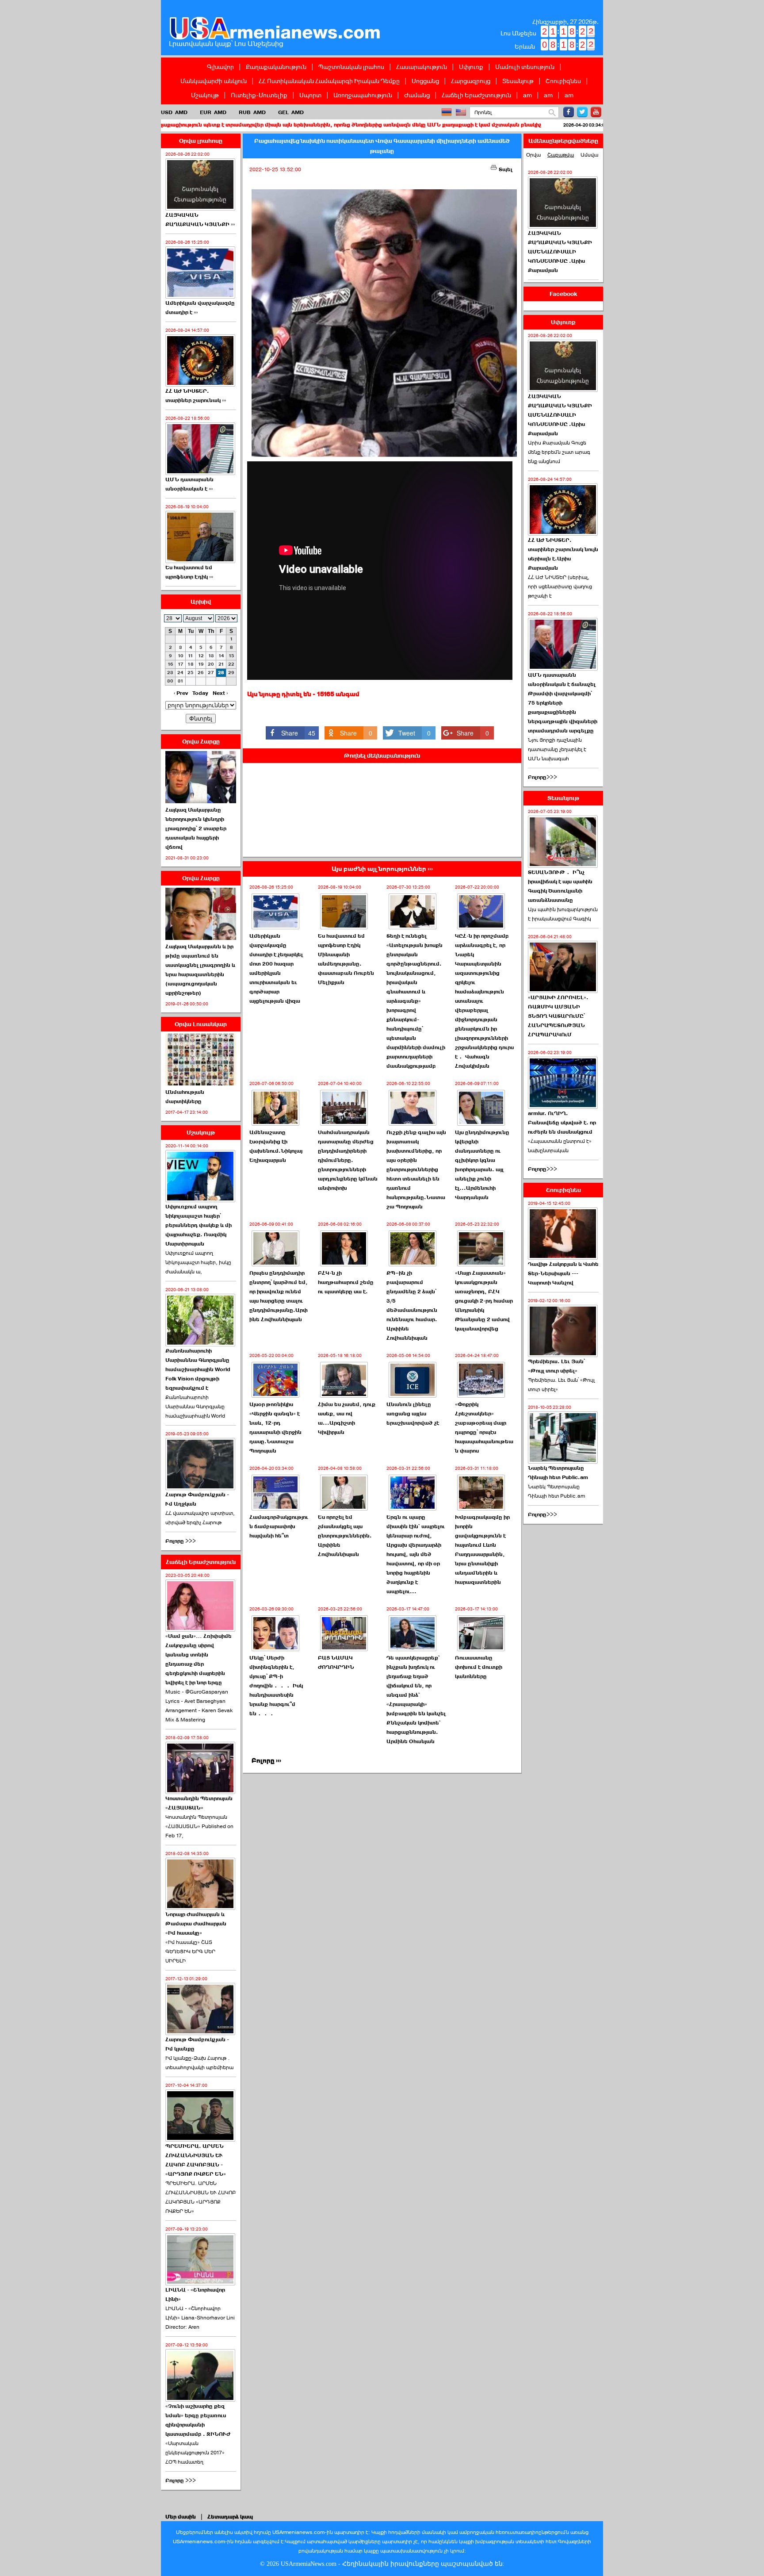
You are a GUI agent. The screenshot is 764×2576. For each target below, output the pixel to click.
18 (191, 664)
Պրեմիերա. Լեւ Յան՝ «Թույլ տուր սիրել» (556, 1366)
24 (180, 673)
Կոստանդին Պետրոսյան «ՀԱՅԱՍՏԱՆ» (199, 1803)
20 (211, 664)
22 (231, 664)
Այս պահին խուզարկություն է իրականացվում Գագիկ (563, 914)
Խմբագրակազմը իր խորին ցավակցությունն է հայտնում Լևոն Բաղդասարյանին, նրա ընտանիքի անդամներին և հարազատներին (482, 1550)
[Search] (552, 113)
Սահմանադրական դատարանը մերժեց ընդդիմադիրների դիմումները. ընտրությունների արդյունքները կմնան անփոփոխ (348, 1160)
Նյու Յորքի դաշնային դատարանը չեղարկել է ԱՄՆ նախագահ (557, 749)
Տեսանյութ (518, 81)
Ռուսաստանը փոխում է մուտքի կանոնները (479, 1667)
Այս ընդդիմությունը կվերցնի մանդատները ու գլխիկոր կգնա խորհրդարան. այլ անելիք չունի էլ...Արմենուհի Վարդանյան (482, 1165)
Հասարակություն (422, 67)
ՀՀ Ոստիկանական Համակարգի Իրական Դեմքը (329, 81)
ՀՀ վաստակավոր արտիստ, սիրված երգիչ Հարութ (200, 1518)
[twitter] (582, 112)
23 (170, 673)
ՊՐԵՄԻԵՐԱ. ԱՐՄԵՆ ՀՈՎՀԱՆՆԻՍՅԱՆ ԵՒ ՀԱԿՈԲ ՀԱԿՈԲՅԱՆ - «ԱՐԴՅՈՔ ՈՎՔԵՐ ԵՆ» (196, 2160)
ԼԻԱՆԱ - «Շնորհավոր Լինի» (195, 2294)
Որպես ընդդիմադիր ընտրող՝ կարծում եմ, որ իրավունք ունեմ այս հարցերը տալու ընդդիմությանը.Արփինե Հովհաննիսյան (279, 1296)
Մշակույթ (205, 95)
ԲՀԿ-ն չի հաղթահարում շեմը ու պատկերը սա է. (346, 1282)
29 (231, 673)
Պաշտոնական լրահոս (351, 67)
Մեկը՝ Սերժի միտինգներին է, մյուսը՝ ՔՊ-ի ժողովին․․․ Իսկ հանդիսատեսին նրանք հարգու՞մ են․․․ (276, 1686)
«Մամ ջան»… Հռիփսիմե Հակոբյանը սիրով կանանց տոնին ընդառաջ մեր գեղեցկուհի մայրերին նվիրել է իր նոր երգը (199, 1659)
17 (181, 664)
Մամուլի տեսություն (525, 67)
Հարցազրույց (471, 81)
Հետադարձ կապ (230, 2517)
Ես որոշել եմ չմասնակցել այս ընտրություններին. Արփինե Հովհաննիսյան (345, 1536)
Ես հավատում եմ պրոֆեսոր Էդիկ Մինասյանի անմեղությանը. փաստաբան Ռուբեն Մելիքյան (346, 959)
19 (201, 664)
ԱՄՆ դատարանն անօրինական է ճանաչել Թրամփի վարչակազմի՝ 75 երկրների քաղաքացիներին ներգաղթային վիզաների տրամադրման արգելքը (563, 703)
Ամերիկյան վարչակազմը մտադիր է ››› (200, 308)
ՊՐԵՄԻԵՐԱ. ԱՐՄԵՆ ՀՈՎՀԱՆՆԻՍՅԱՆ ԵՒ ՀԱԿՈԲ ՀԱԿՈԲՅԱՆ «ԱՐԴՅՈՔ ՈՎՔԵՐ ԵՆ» (201, 2197)
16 (170, 664)
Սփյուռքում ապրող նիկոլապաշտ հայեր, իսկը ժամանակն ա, (198, 1262)
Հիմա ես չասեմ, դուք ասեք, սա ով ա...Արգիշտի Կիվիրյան (347, 1418)
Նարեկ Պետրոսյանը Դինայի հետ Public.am (558, 1473)
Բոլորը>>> (542, 777)
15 (231, 656)
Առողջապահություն (363, 95)
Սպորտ (310, 95)
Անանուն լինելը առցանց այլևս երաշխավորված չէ (413, 1414)
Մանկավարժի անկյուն (214, 81)
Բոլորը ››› (266, 1761)
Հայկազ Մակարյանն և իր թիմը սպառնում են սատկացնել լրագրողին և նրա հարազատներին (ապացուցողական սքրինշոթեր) (200, 970)
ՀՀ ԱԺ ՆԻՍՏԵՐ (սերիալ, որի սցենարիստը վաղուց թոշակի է (560, 586)
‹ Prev (181, 693)
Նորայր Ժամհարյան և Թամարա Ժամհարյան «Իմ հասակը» (196, 1924)
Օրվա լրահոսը (201, 141)
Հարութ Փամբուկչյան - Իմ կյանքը (197, 2044)
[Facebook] (569, 112)
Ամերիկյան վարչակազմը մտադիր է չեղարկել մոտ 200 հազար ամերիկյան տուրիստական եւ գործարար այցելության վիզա (276, 968)
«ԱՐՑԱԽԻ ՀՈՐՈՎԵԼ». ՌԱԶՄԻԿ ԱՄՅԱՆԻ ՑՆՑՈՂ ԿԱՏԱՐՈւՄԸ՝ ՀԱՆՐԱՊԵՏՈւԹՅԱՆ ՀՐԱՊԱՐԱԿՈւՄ (558, 1016)
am (527, 95)
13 (211, 656)
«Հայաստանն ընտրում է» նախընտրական (560, 1146)
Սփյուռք (471, 67)
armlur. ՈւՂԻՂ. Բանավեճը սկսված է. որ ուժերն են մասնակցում (562, 1123)
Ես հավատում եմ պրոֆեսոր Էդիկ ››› (189, 572)
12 (201, 656)
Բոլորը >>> (181, 1541)
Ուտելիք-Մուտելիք (259, 95)
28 (221, 673)
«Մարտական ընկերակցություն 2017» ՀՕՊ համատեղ (195, 2453)
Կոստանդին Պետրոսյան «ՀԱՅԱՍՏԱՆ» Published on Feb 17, (199, 1826)
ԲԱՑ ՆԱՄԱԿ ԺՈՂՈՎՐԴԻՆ (336, 1662)
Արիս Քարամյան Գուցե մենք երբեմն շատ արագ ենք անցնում (559, 452)
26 (201, 673)
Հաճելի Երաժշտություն (476, 95)
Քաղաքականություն (276, 67)
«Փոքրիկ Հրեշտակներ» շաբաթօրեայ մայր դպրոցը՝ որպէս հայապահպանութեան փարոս (484, 1428)
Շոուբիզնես (563, 81)
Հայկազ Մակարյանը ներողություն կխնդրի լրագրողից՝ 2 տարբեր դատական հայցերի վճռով (196, 828)
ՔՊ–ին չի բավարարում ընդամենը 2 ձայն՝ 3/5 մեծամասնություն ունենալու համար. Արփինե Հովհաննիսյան (412, 1305)
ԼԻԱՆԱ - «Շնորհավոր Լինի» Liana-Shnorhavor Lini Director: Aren (200, 2318)
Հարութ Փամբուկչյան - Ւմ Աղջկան (197, 1499)
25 (191, 673)
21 (221, 664)
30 (170, 681)
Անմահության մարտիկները (185, 1097)
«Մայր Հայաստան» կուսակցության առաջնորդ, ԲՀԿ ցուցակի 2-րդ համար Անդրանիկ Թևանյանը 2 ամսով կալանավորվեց (484, 1301)
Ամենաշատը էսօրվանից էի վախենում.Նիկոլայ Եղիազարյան (276, 1146)
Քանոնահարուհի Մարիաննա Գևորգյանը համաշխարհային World (195, 1407)
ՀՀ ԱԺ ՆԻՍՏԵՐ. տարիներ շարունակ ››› (196, 396)
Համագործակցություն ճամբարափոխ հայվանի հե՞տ (566, 125)
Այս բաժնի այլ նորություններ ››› (382, 869)
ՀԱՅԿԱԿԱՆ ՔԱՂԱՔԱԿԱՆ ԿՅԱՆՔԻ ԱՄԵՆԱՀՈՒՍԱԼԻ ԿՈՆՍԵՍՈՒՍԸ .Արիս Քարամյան (560, 252)
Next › (220, 693)
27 (211, 673)
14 (221, 656)
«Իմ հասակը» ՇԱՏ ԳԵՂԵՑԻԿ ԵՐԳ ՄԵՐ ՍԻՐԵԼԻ (190, 1951)
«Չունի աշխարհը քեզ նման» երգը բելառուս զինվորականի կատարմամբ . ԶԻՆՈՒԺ (198, 2420)
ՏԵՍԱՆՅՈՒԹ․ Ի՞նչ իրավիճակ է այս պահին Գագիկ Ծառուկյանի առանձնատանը (560, 886)
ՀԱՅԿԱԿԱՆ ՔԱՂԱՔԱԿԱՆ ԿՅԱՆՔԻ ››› (200, 220)
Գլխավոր (220, 67)
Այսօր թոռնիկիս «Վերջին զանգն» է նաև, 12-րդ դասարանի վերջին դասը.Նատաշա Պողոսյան (275, 1428)
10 (181, 656)
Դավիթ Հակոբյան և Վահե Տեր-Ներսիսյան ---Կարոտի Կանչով (563, 1273)
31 (181, 681)
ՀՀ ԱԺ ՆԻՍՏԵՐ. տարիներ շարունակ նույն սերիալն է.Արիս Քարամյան (563, 554)
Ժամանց (417, 95)
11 (191, 656)
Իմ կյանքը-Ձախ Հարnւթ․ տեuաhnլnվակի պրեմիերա (199, 2063)
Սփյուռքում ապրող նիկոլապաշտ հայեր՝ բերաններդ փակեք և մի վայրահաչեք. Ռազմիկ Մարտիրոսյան (199, 1225)
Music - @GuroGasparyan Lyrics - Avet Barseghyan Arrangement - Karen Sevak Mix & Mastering (199, 1706)
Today (200, 693)
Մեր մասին (181, 2517)
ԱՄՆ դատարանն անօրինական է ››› (189, 484)
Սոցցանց (425, 81)
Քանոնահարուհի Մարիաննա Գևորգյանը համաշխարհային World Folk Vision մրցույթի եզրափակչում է (198, 1369)
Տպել (505, 169)
